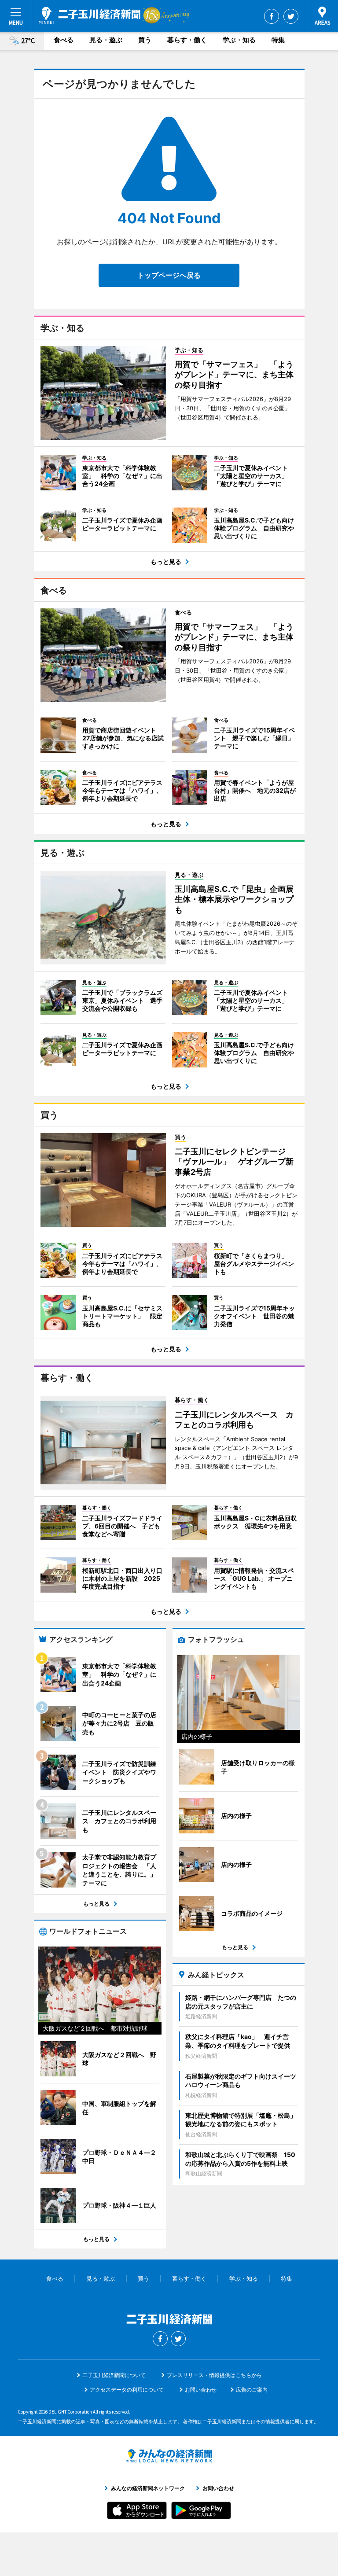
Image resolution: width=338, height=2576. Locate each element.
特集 (278, 40)
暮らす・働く (187, 40)
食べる (64, 40)
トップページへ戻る (169, 275)
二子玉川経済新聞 (90, 15)
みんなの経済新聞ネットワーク (169, 2456)
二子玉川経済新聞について (114, 2375)
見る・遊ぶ (106, 40)
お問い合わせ (201, 2390)
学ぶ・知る (239, 40)
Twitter (291, 16)
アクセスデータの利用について (127, 2390)
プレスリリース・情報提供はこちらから (214, 2375)
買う (145, 40)
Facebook (272, 16)
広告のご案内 (252, 2390)
